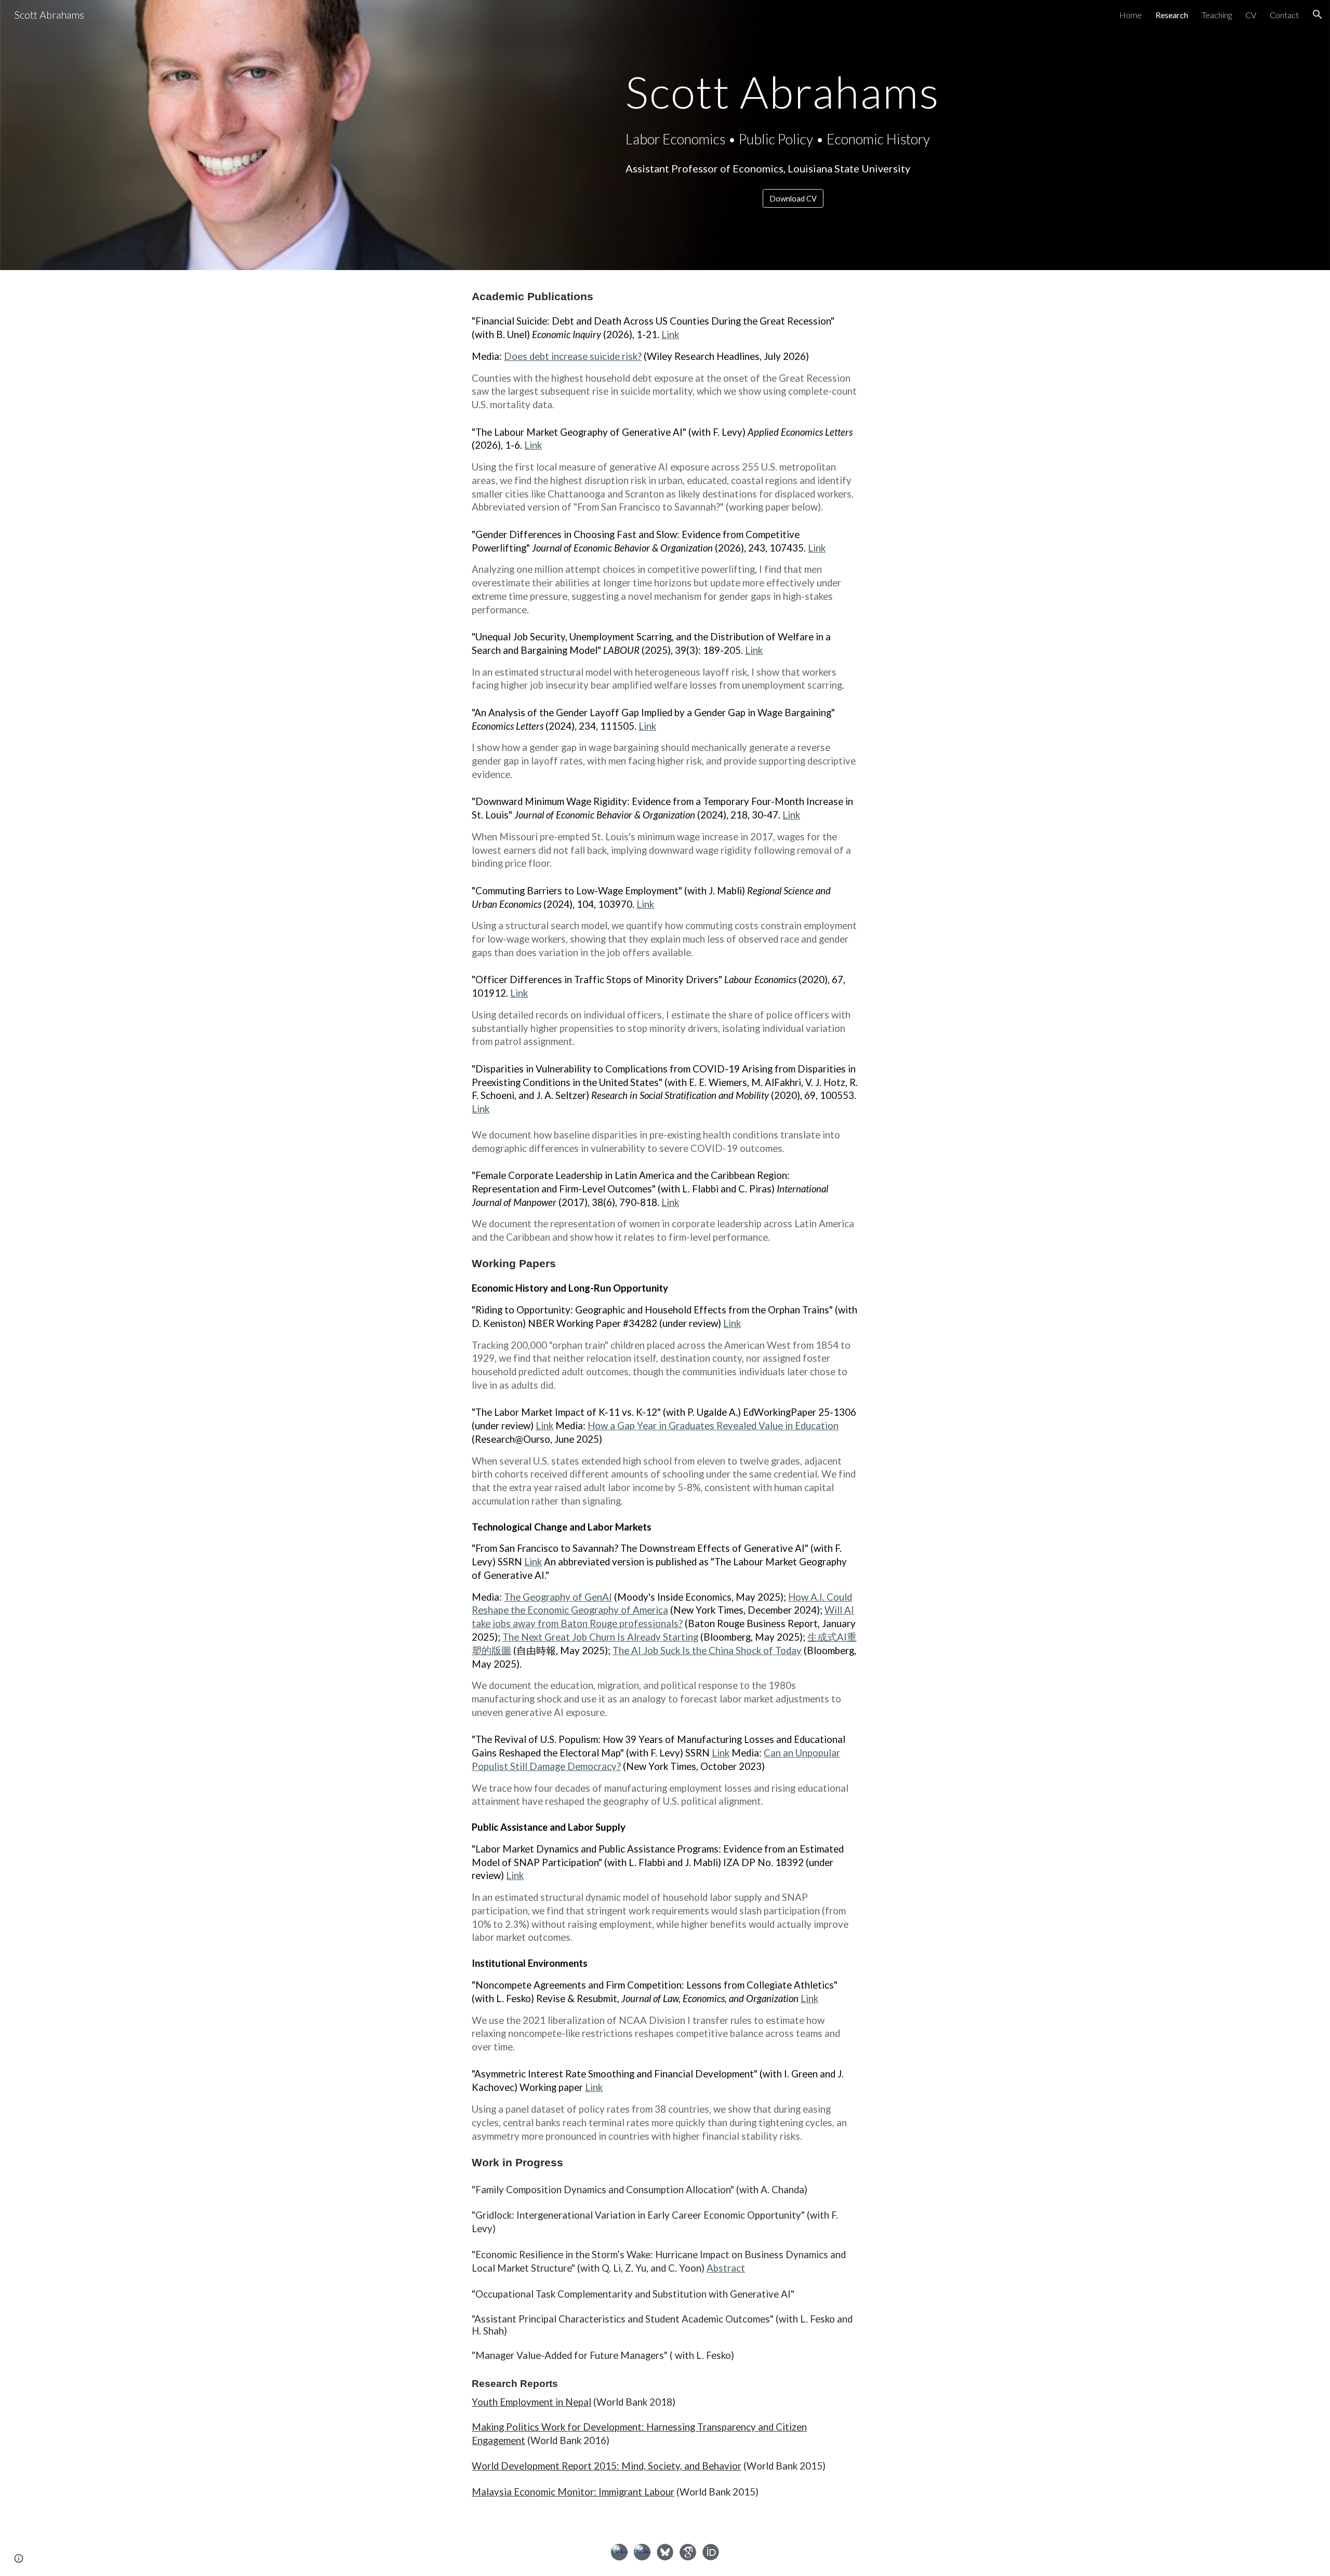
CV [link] (1251, 15)
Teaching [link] (1217, 15)
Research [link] (1172, 15)
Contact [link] (1284, 15)
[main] (793, 92)
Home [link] (1130, 15)
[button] (1318, 15)
